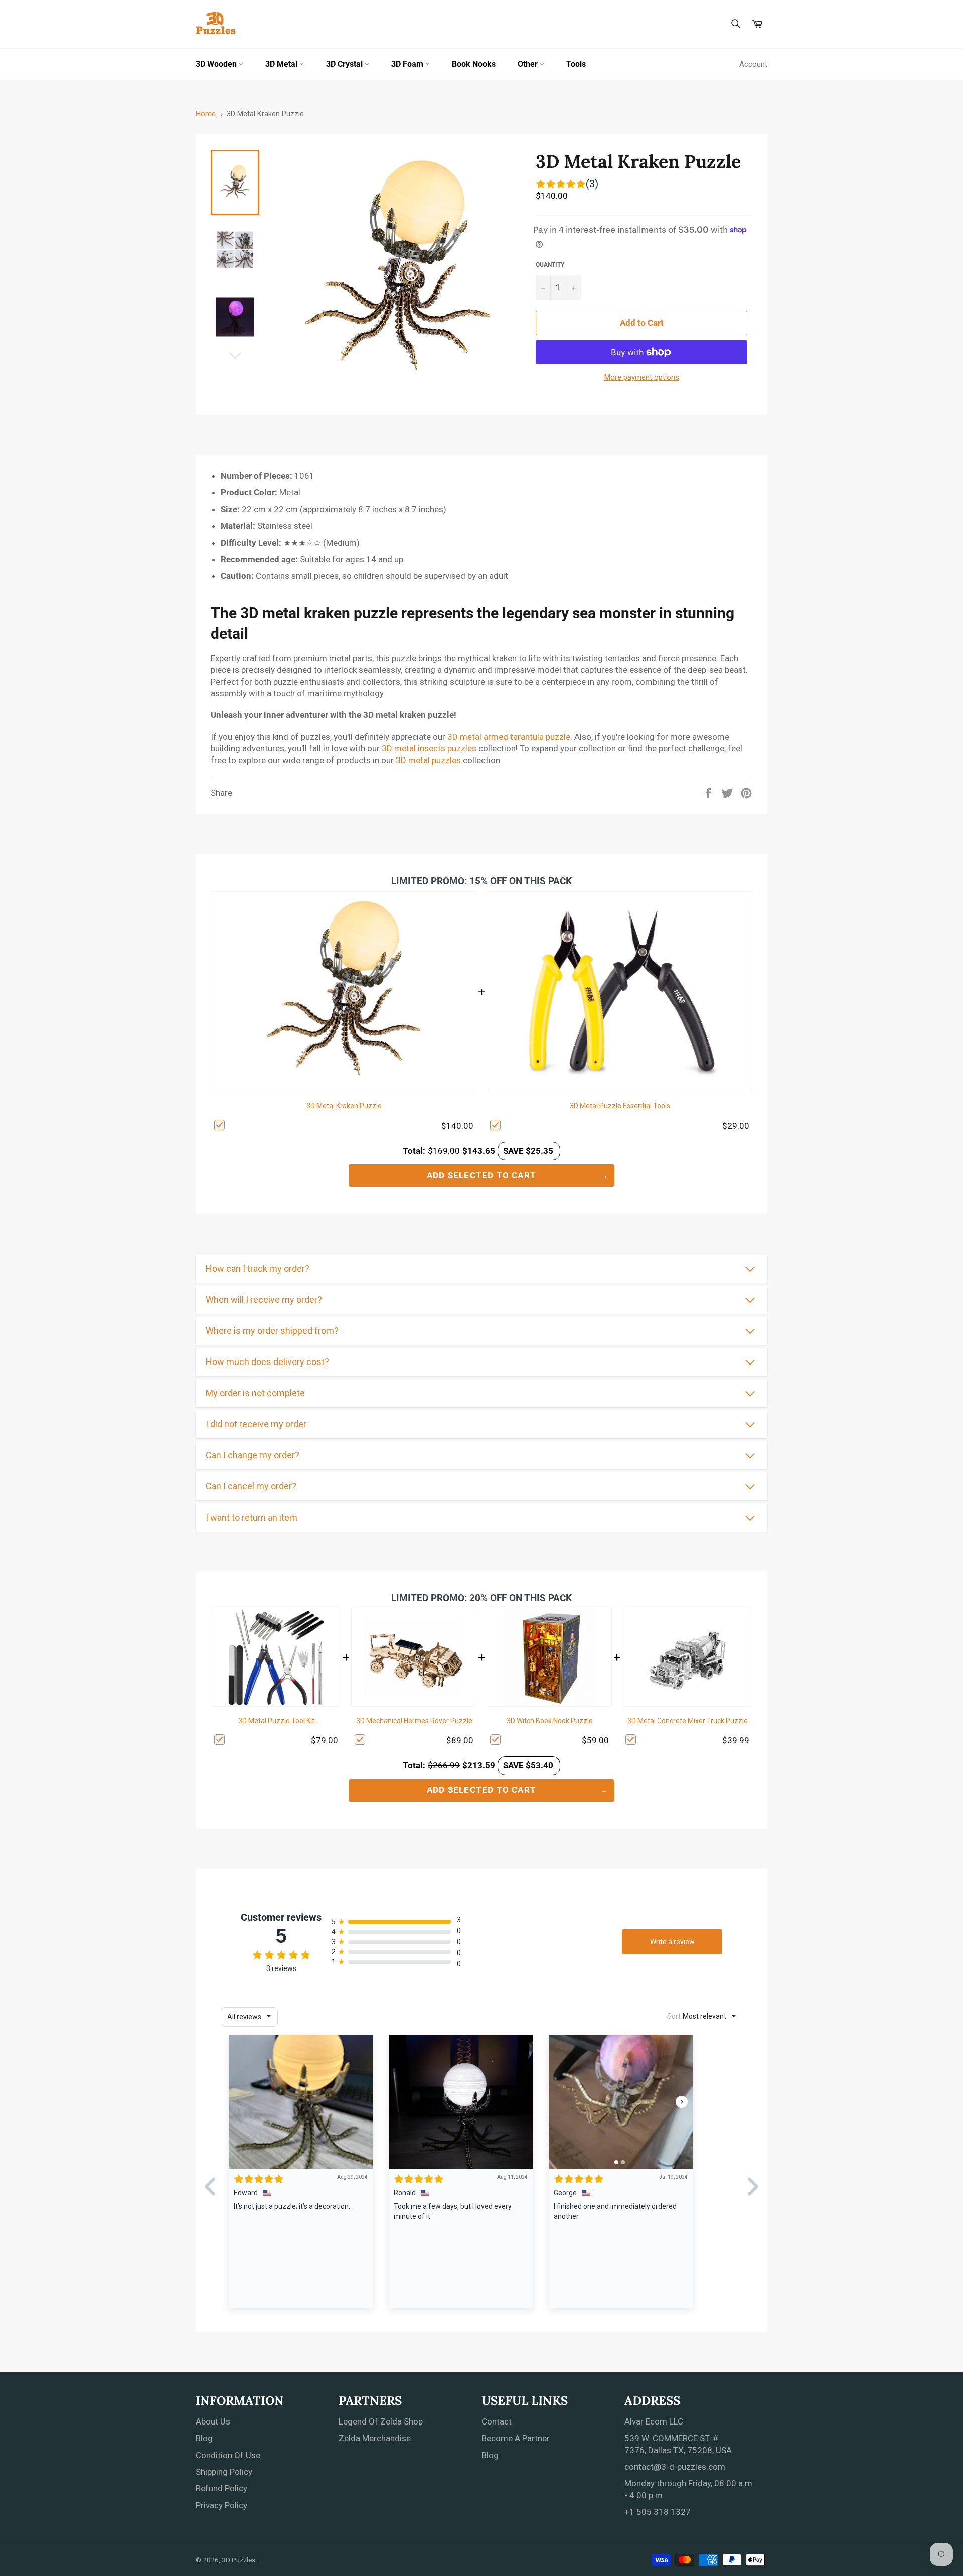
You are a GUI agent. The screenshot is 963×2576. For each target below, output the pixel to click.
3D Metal (282, 64)
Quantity (550, 265)
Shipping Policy (224, 2472)
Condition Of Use (228, 2455)
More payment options (642, 377)
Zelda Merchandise (375, 2438)
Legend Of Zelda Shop (381, 2421)
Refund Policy (221, 2488)
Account (753, 64)
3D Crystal (345, 64)
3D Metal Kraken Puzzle (265, 114)
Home (206, 114)
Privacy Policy (221, 2505)
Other (529, 64)
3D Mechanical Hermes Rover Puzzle (414, 1721)
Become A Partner (516, 2438)
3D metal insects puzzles (429, 748)
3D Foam (408, 64)
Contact (497, 2421)
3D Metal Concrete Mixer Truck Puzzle (688, 1721)
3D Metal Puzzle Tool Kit (276, 1721)
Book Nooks (474, 64)
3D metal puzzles (428, 760)
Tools (576, 64)
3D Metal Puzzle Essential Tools (620, 1106)
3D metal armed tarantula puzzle (509, 737)
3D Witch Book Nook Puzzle (550, 1721)
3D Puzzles (239, 2560)
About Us (213, 2421)
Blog (204, 2438)
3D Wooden (217, 64)
